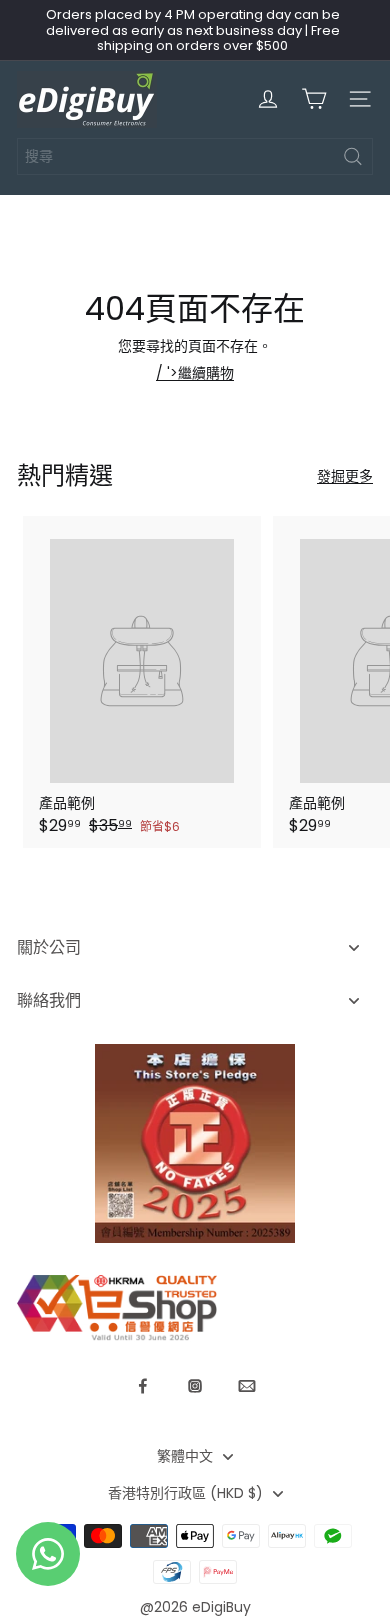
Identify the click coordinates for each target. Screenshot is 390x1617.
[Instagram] (195, 1386)
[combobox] (195, 156)
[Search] (353, 156)
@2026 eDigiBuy (195, 1607)
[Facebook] (143, 1386)
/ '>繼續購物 (195, 373)
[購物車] (314, 99)
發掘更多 (345, 476)
